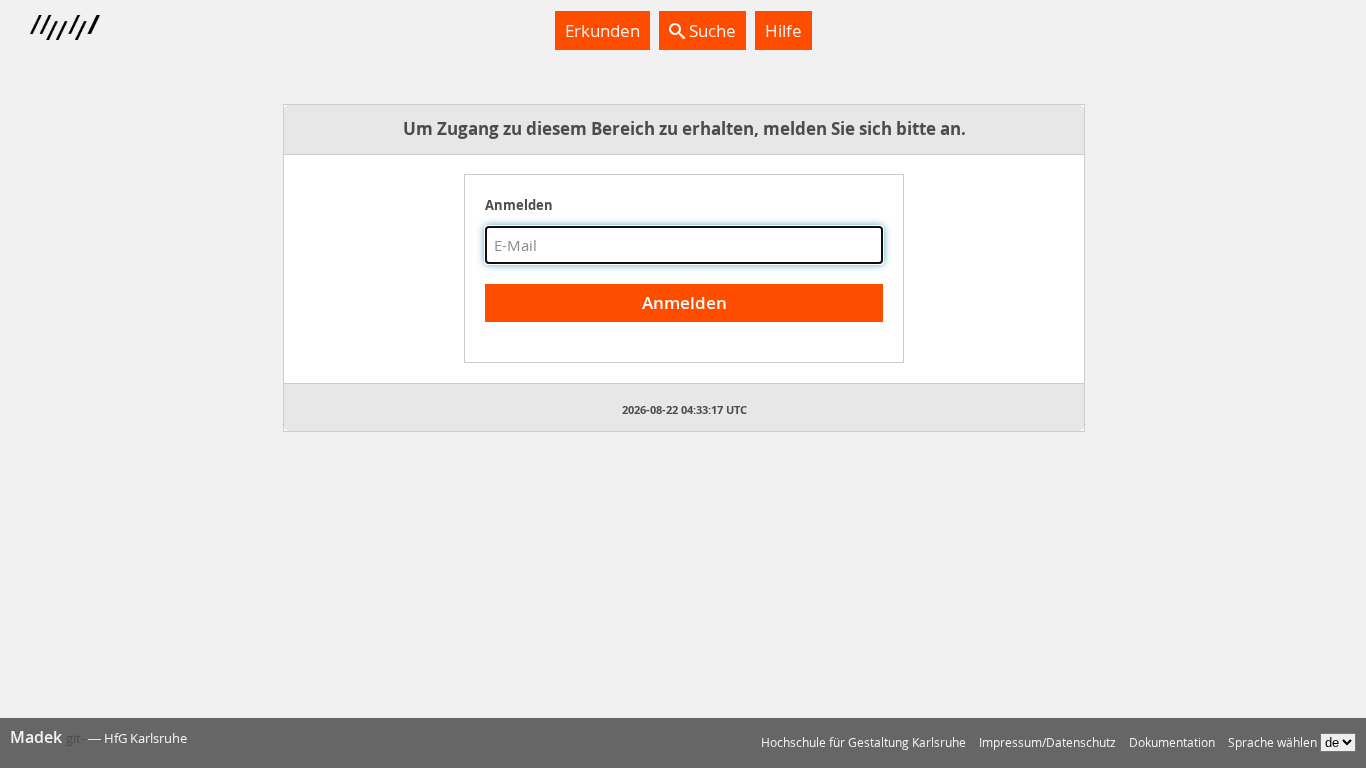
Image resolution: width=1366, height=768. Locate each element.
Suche (710, 30)
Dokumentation (1172, 742)
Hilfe (783, 30)
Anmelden (519, 205)
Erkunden (602, 30)
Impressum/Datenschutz (1047, 742)
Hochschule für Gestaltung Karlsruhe (863, 742)
